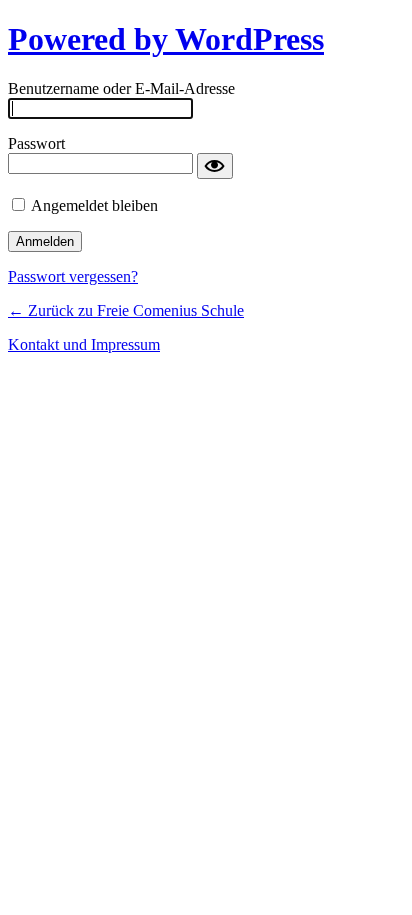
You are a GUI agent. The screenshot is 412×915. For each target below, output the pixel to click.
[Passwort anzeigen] (215, 166)
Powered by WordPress (166, 39)
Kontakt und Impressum (84, 344)
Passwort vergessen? (73, 276)
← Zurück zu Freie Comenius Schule (126, 310)
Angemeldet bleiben (94, 205)
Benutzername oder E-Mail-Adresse (121, 88)
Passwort (36, 143)
